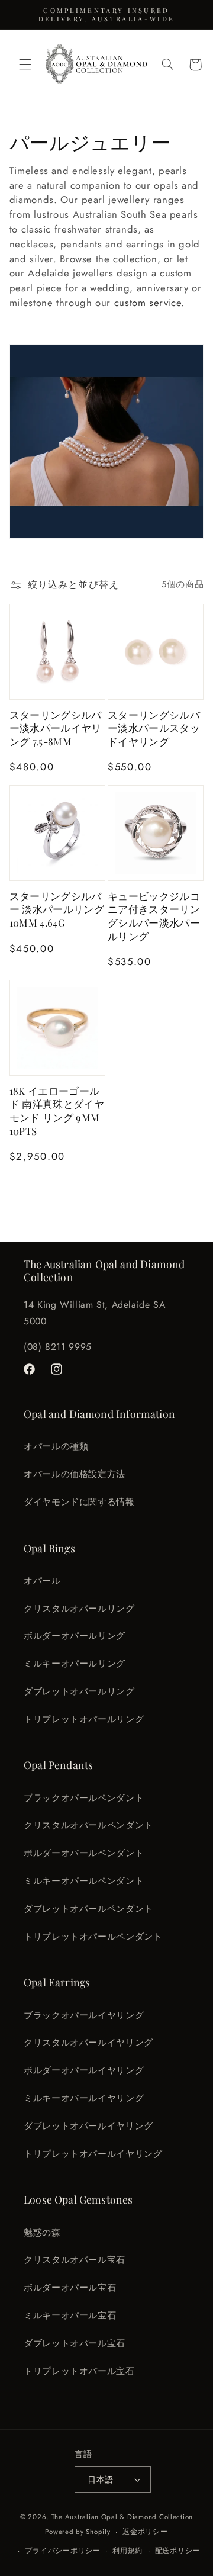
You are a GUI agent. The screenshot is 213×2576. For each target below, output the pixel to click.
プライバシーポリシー (62, 2551)
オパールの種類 (56, 1446)
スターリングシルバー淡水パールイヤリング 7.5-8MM (56, 728)
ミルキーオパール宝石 (70, 2315)
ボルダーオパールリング (75, 1636)
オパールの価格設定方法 (75, 1474)
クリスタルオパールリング (79, 1609)
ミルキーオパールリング (75, 1664)
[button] (25, 65)
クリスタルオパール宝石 (75, 2260)
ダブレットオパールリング (79, 1691)
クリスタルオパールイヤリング (88, 2043)
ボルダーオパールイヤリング (84, 2070)
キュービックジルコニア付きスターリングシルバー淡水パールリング (154, 916)
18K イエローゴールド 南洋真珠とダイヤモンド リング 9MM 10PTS (57, 1111)
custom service (148, 303)
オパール (42, 1581)
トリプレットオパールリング (84, 1719)
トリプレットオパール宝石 (79, 2371)
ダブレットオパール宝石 (75, 2343)
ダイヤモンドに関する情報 (79, 1502)
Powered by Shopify (78, 2532)
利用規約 (128, 2551)
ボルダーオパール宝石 (70, 2288)
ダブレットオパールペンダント (88, 1909)
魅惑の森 (42, 2233)
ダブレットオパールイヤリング (88, 2126)
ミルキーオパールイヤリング (84, 2098)
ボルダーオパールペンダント (84, 1853)
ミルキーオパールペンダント (84, 1881)
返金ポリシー (145, 2532)
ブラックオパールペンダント (84, 1798)
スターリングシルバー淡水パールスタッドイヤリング (154, 728)
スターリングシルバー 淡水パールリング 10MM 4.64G (57, 909)
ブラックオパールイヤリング (84, 2015)
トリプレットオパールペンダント (93, 1937)
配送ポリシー (177, 2551)
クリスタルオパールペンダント (88, 1825)
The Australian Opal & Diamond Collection (122, 2517)
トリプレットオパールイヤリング (93, 2154)
